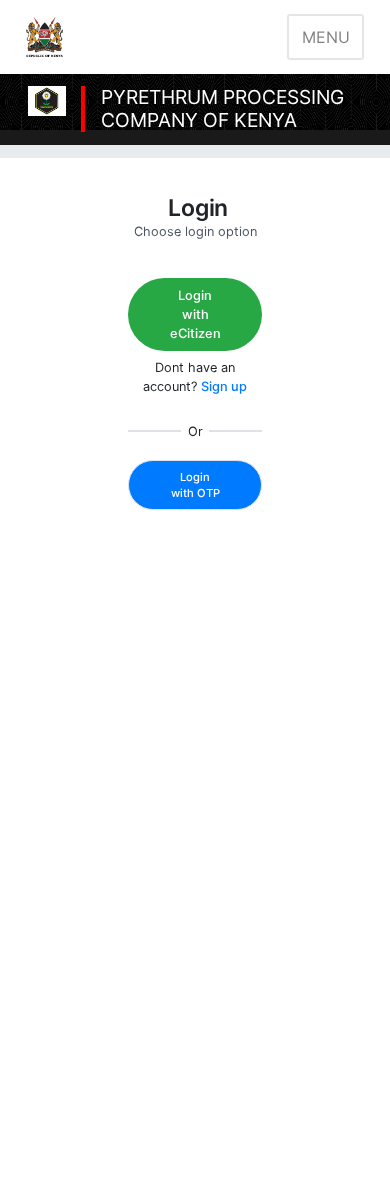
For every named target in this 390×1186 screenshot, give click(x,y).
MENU (326, 37)
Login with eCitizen (195, 314)
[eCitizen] (44, 37)
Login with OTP (195, 485)
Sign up (224, 386)
